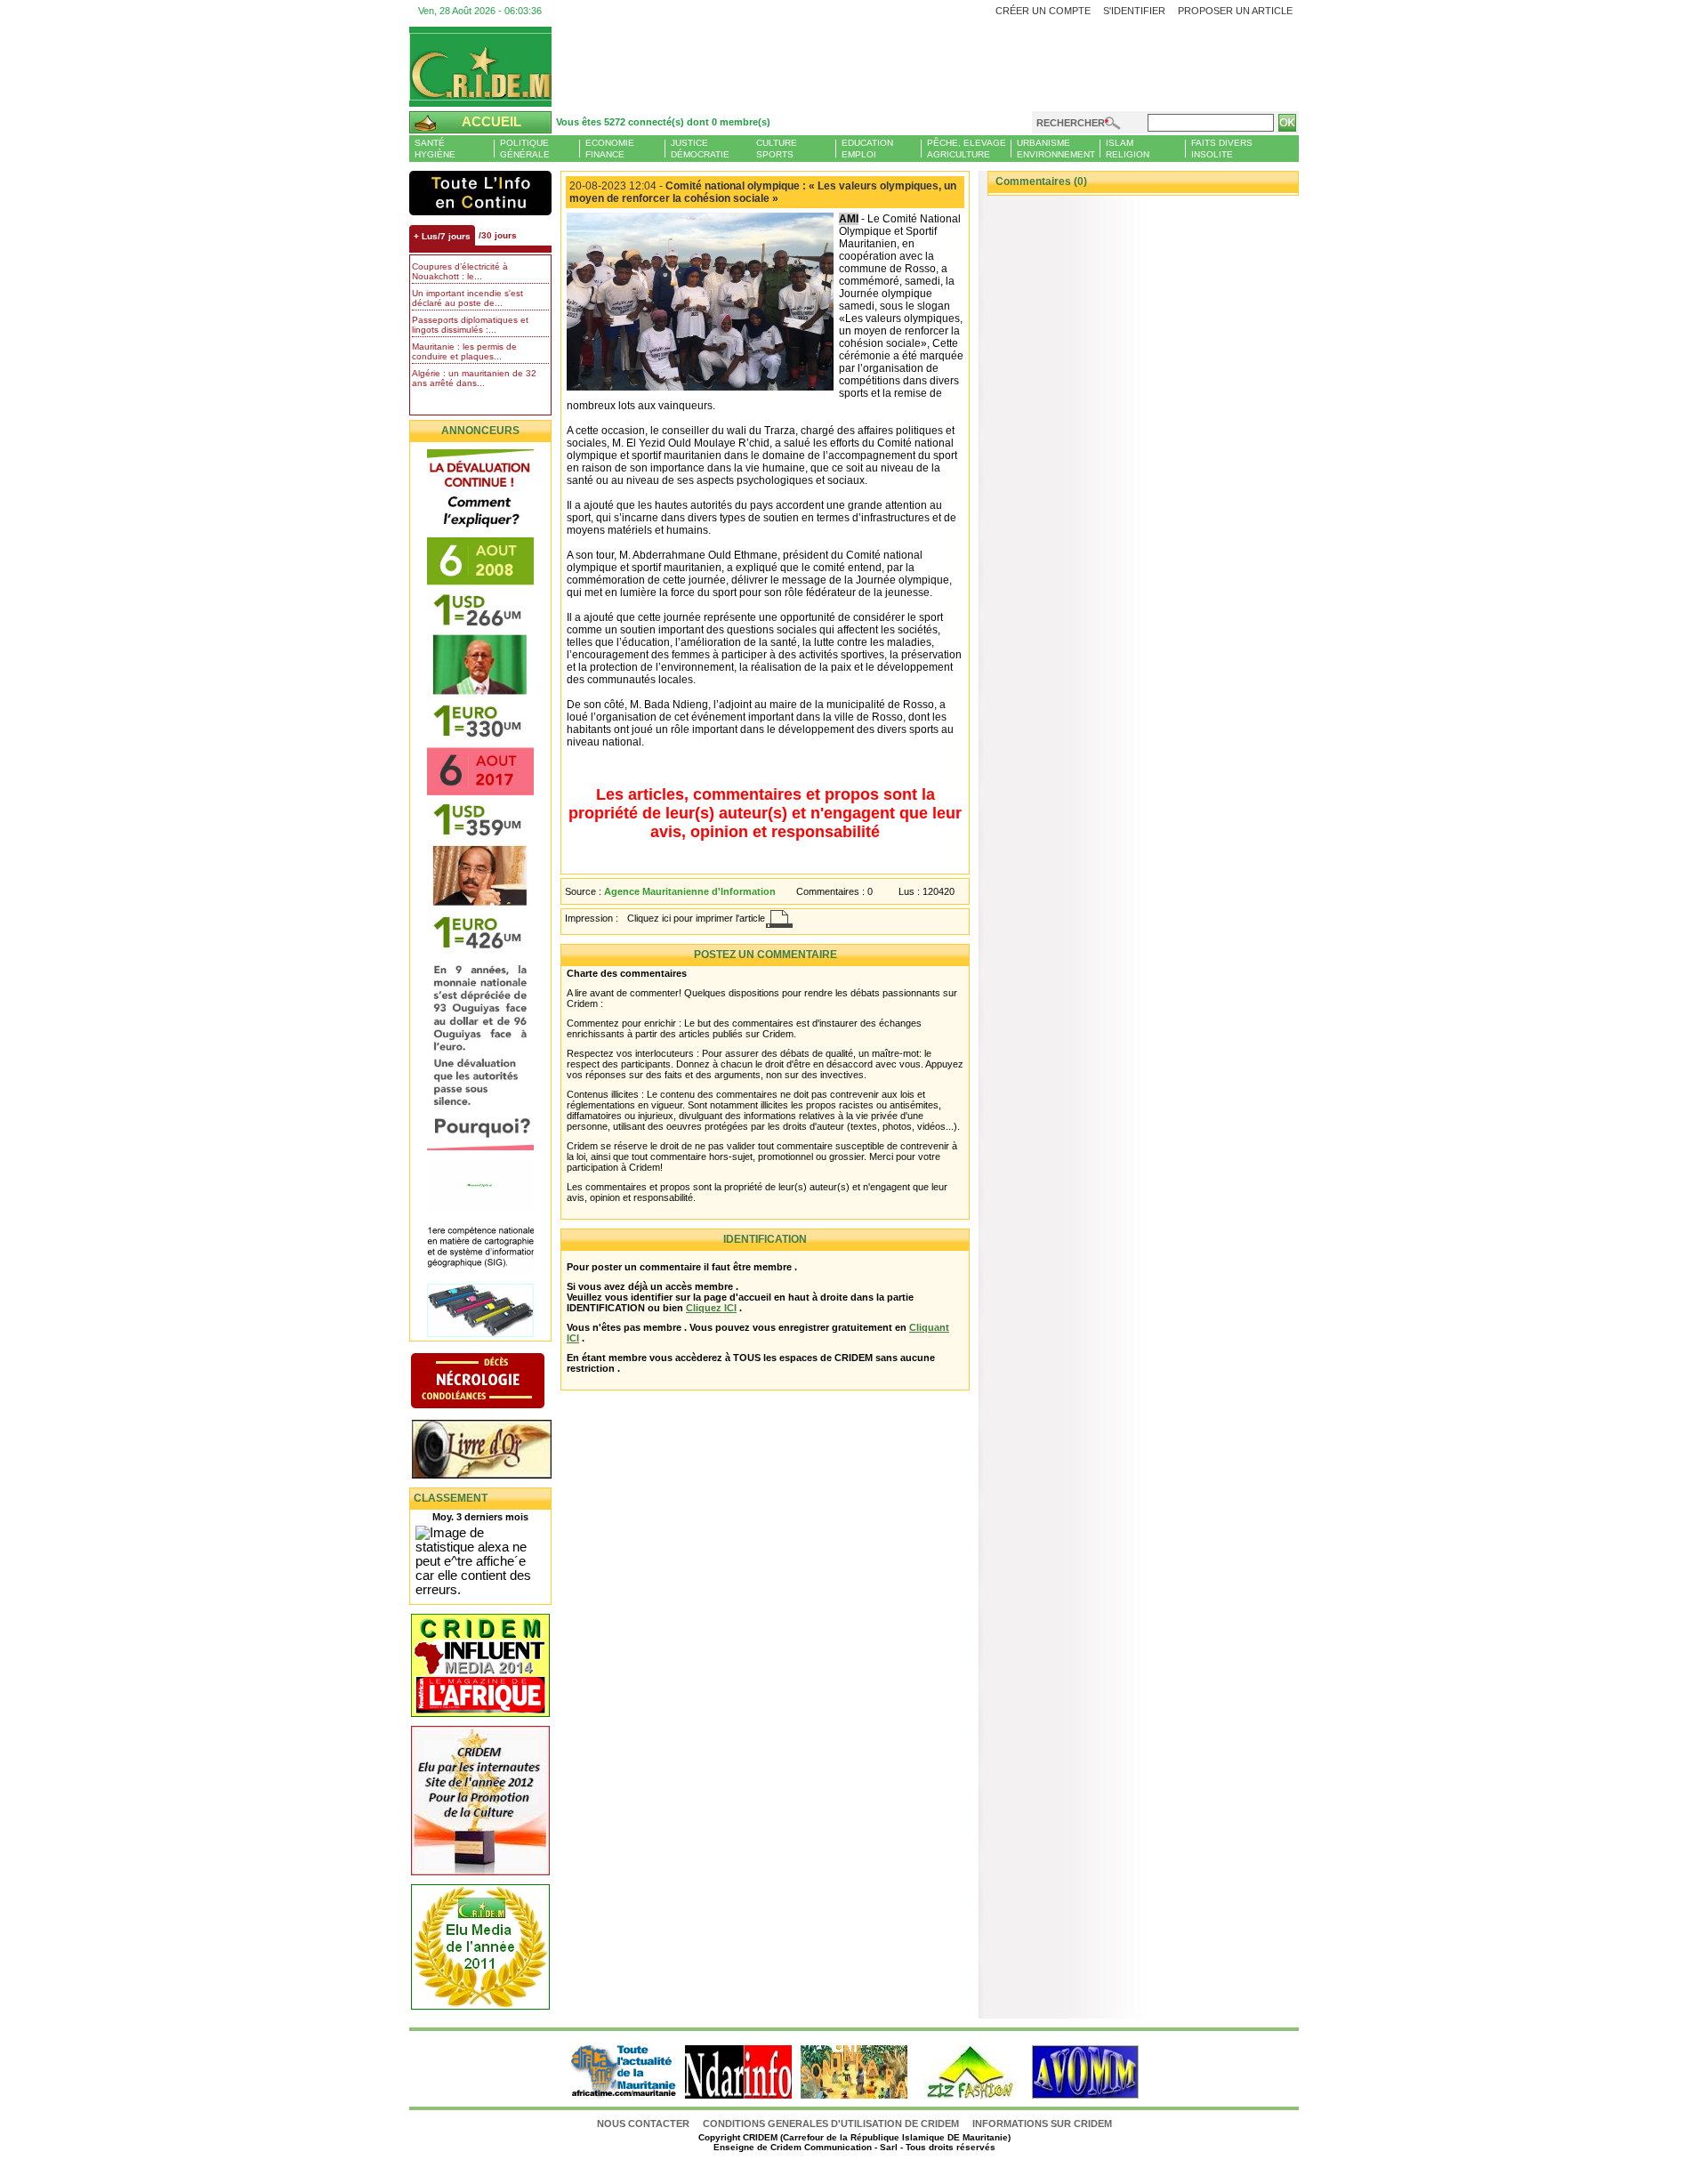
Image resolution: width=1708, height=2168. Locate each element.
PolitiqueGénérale (525, 149)
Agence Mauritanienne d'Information (690, 891)
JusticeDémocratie (700, 149)
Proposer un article (1235, 11)
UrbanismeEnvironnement (1056, 149)
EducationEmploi (867, 149)
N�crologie (496, 1382)
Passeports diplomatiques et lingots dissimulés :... (470, 325)
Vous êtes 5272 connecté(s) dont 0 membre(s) (663, 122)
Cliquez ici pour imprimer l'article (696, 918)
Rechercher (1071, 123)
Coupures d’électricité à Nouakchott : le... (460, 271)
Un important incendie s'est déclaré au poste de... (467, 298)
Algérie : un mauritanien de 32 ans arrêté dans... (474, 378)
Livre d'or (496, 1451)
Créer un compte (1043, 11)
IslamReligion (1128, 149)
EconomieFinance (610, 149)
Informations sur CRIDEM (1042, 2124)
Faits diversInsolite (1222, 149)
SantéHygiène (435, 149)
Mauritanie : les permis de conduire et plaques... (464, 351)
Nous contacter (645, 2124)
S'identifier (1134, 11)
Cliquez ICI (711, 1308)
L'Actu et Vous (480, 193)
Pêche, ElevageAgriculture (967, 149)
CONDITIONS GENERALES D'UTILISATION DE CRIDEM (831, 2124)
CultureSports (777, 149)
